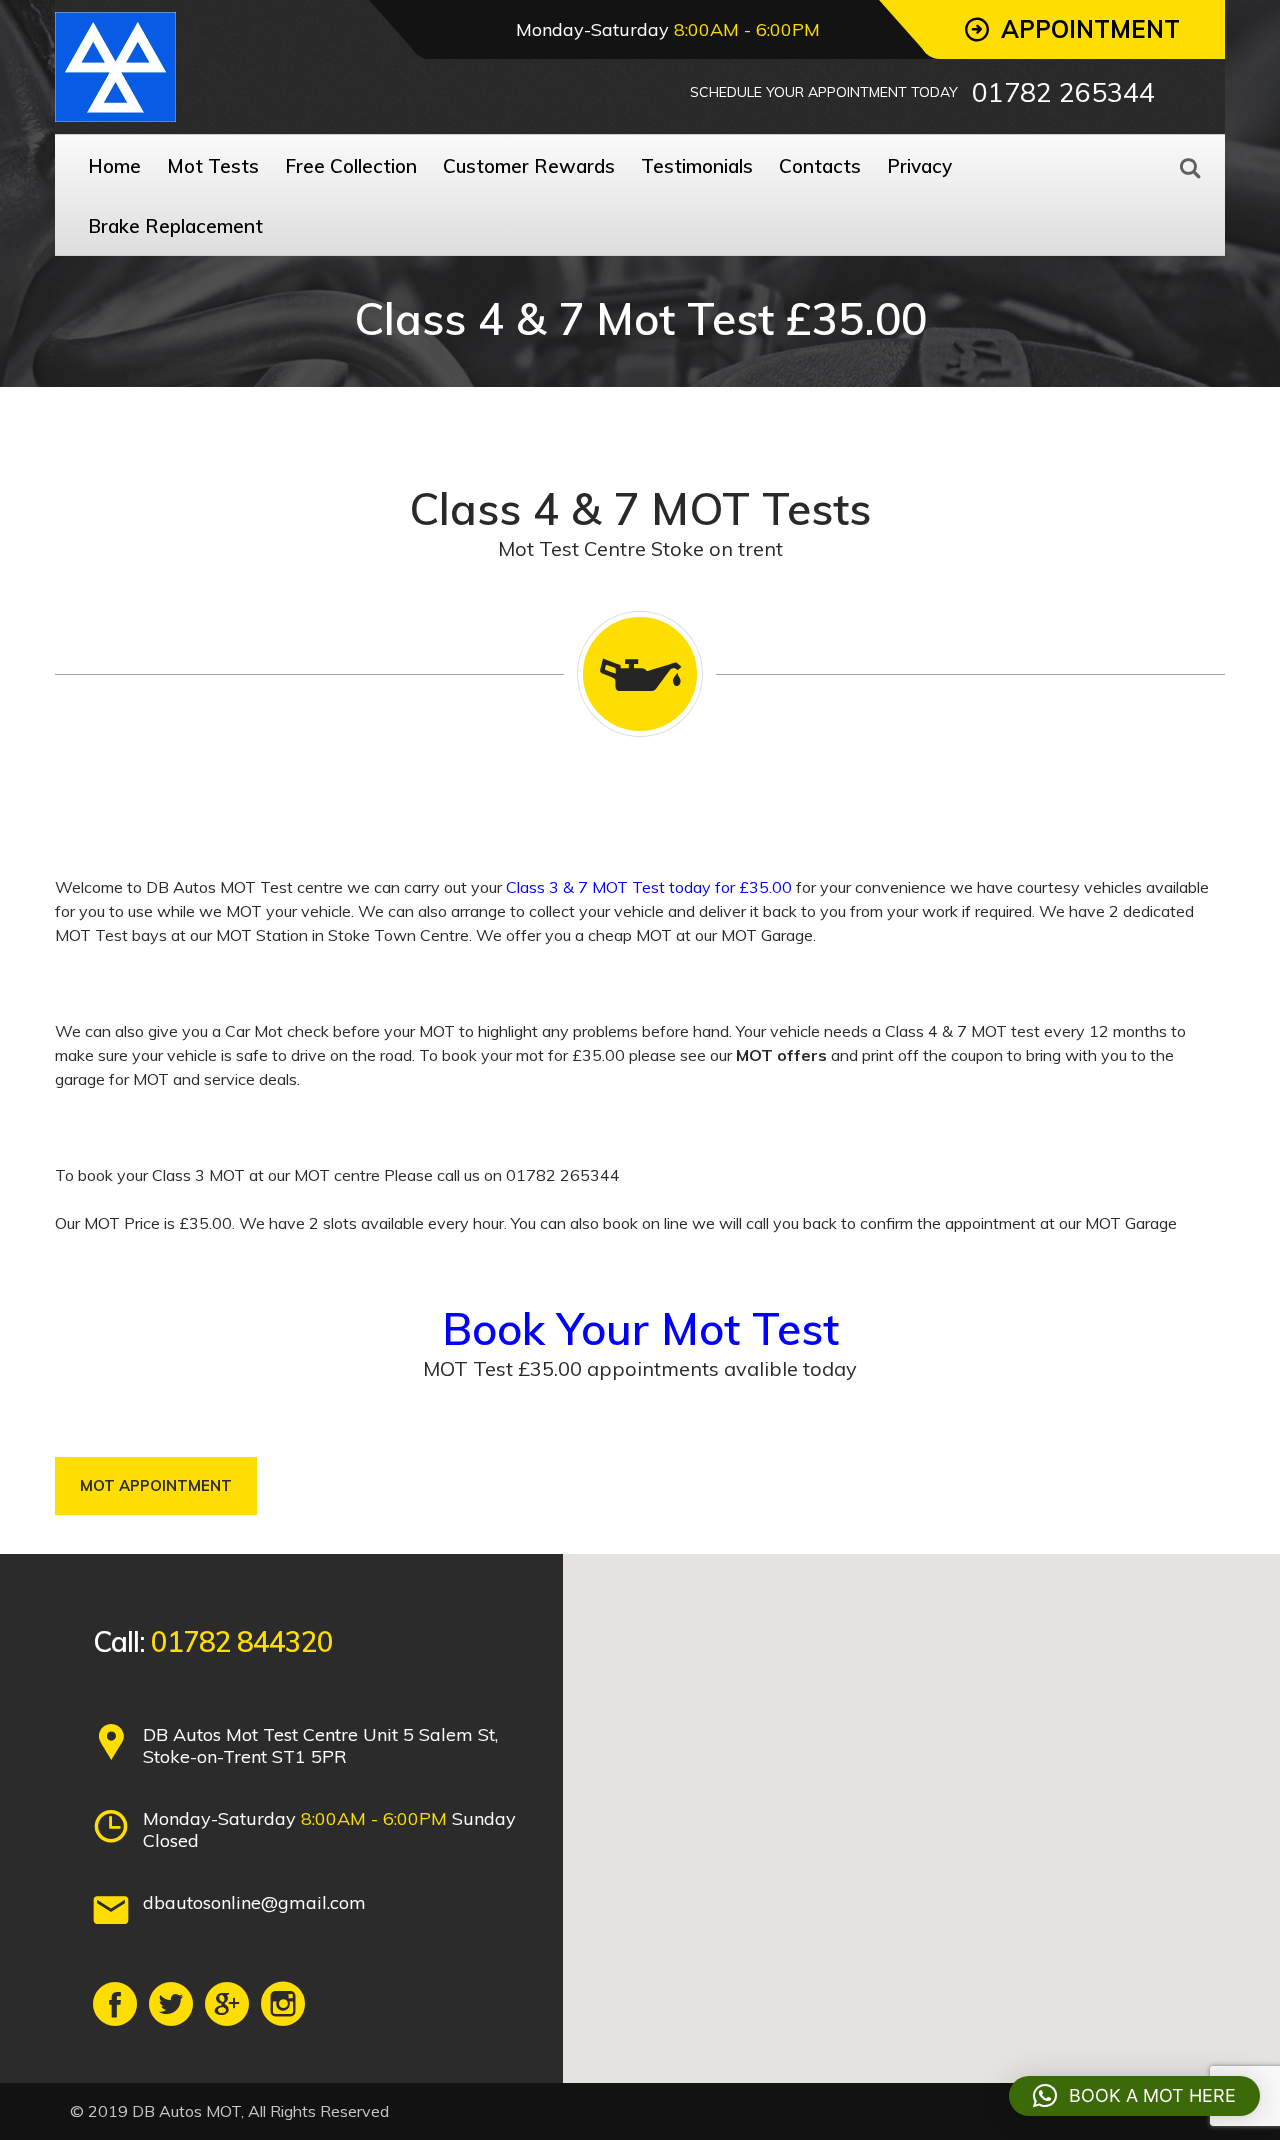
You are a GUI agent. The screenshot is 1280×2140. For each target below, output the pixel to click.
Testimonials (697, 166)
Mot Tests (213, 166)
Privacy (919, 166)
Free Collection (351, 166)
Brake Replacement (175, 226)
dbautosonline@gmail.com (254, 1902)
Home (114, 166)
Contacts (820, 166)
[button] (1134, 2096)
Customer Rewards (529, 166)
